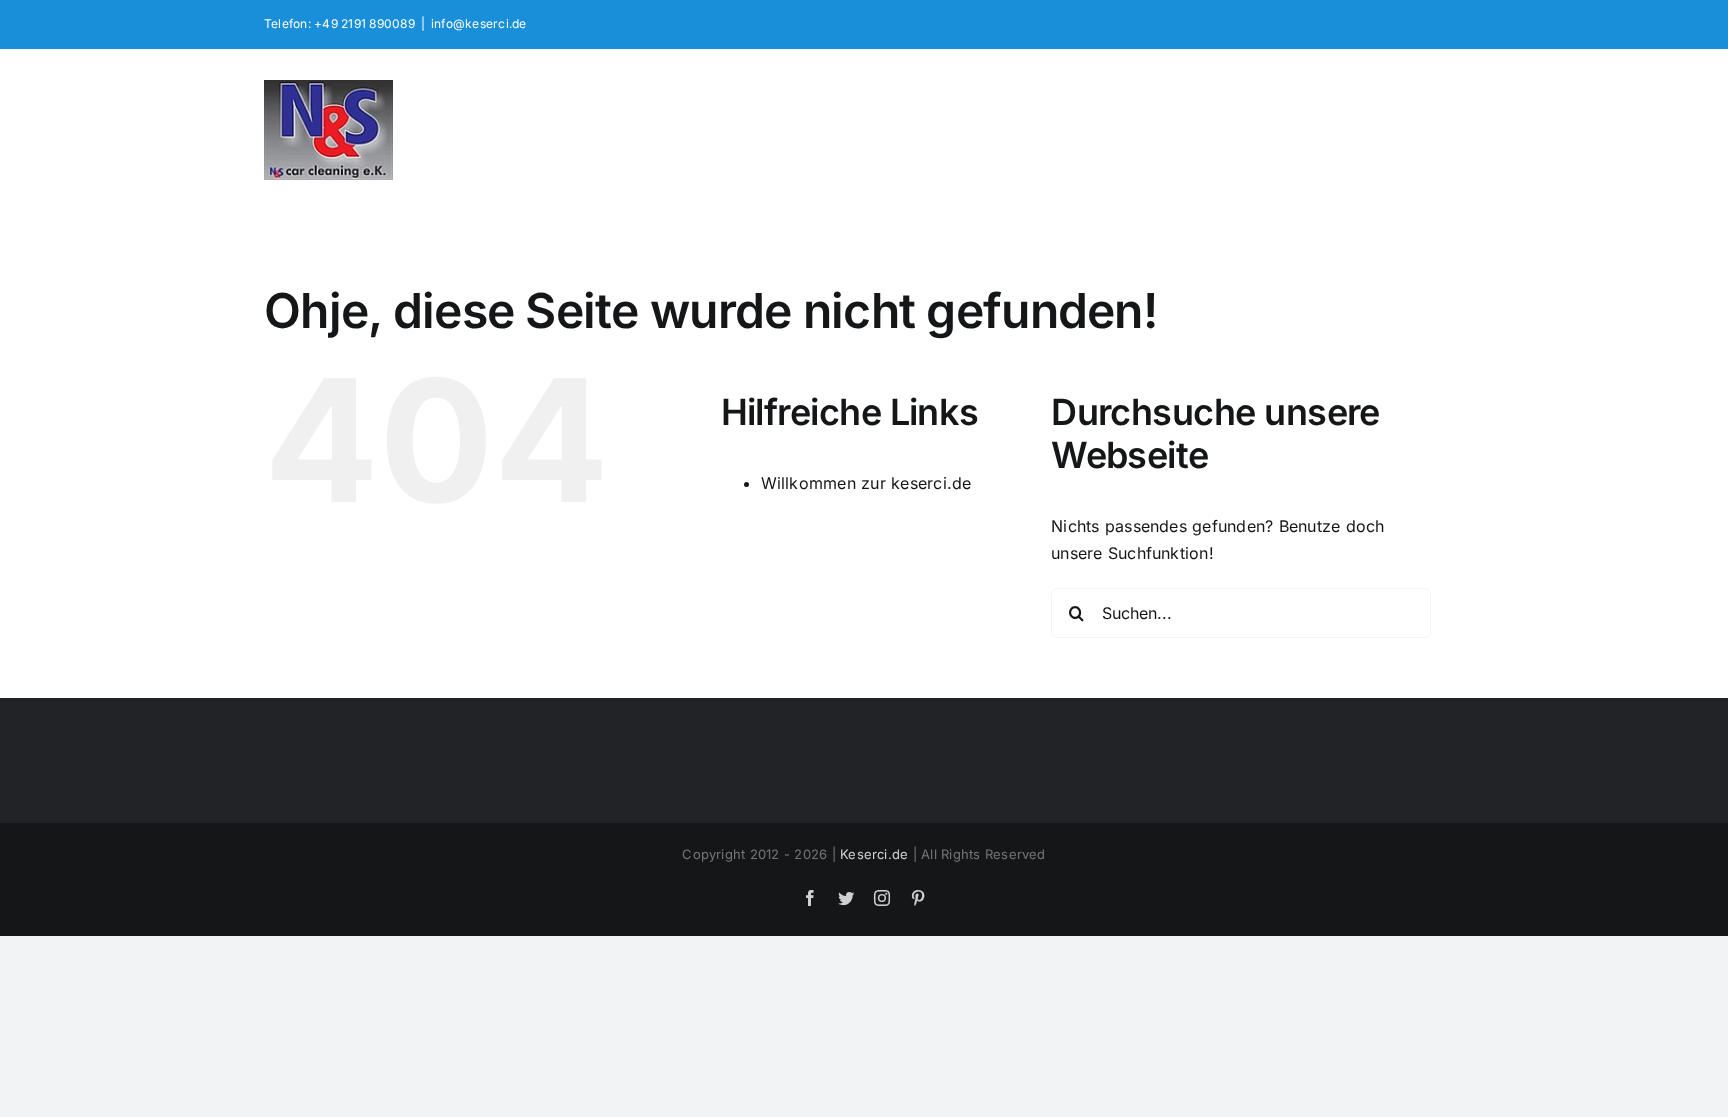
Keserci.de (874, 854)
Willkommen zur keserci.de (866, 483)
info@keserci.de (479, 23)
